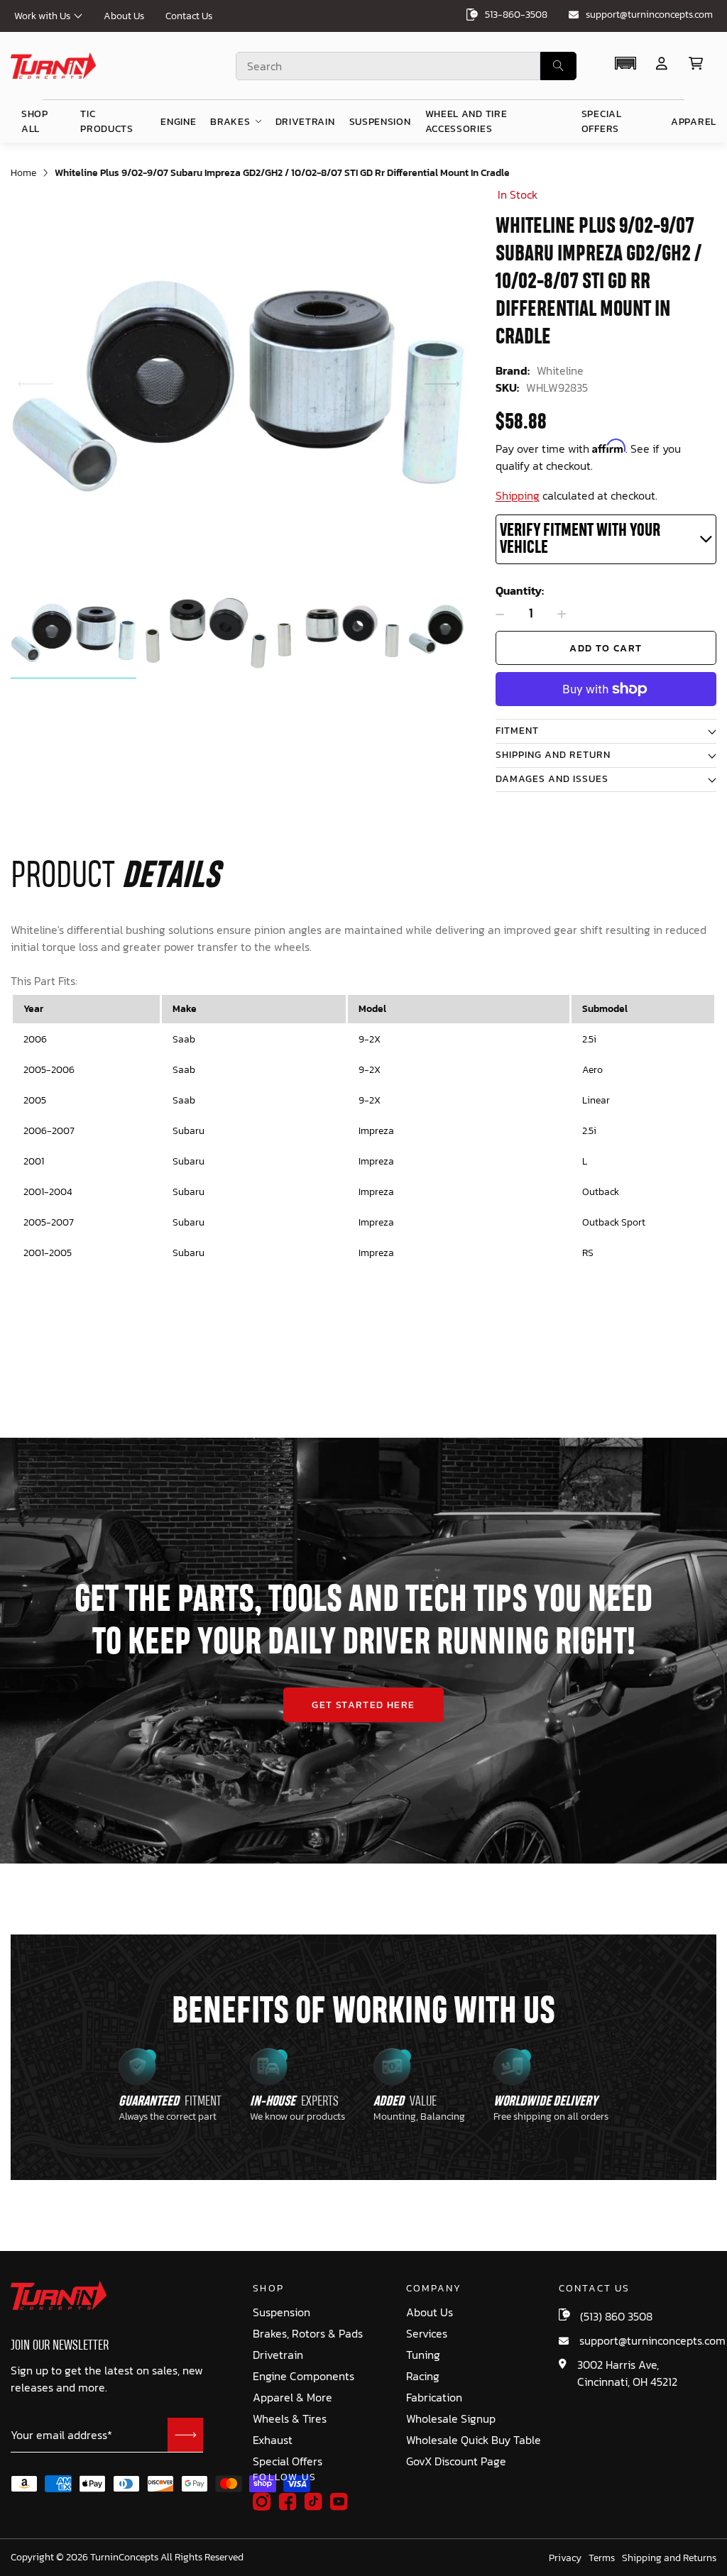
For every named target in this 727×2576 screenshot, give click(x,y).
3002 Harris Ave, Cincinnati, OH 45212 (627, 2373)
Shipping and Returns (669, 2558)
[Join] (185, 2435)
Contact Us (189, 16)
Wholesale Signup (451, 2419)
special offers (602, 121)
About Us (124, 16)
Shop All (35, 121)
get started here (363, 1705)
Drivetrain (278, 2355)
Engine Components (304, 2376)
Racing (423, 2376)
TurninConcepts (124, 2558)
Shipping (518, 495)
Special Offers (288, 2461)
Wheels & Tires (290, 2419)
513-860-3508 (516, 15)
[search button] (558, 66)
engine (178, 122)
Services (427, 2334)
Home (23, 173)
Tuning (423, 2355)
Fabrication (434, 2398)
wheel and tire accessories (466, 121)
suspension (380, 122)
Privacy (565, 2558)
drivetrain (305, 122)
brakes (230, 122)
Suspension (281, 2312)
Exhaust (273, 2440)
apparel (694, 122)
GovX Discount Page (456, 2461)
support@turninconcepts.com (649, 15)
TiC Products (107, 121)
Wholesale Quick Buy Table (474, 2440)
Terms (602, 2558)
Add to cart (606, 648)
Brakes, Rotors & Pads (308, 2334)
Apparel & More (293, 2398)
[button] (442, 384)
